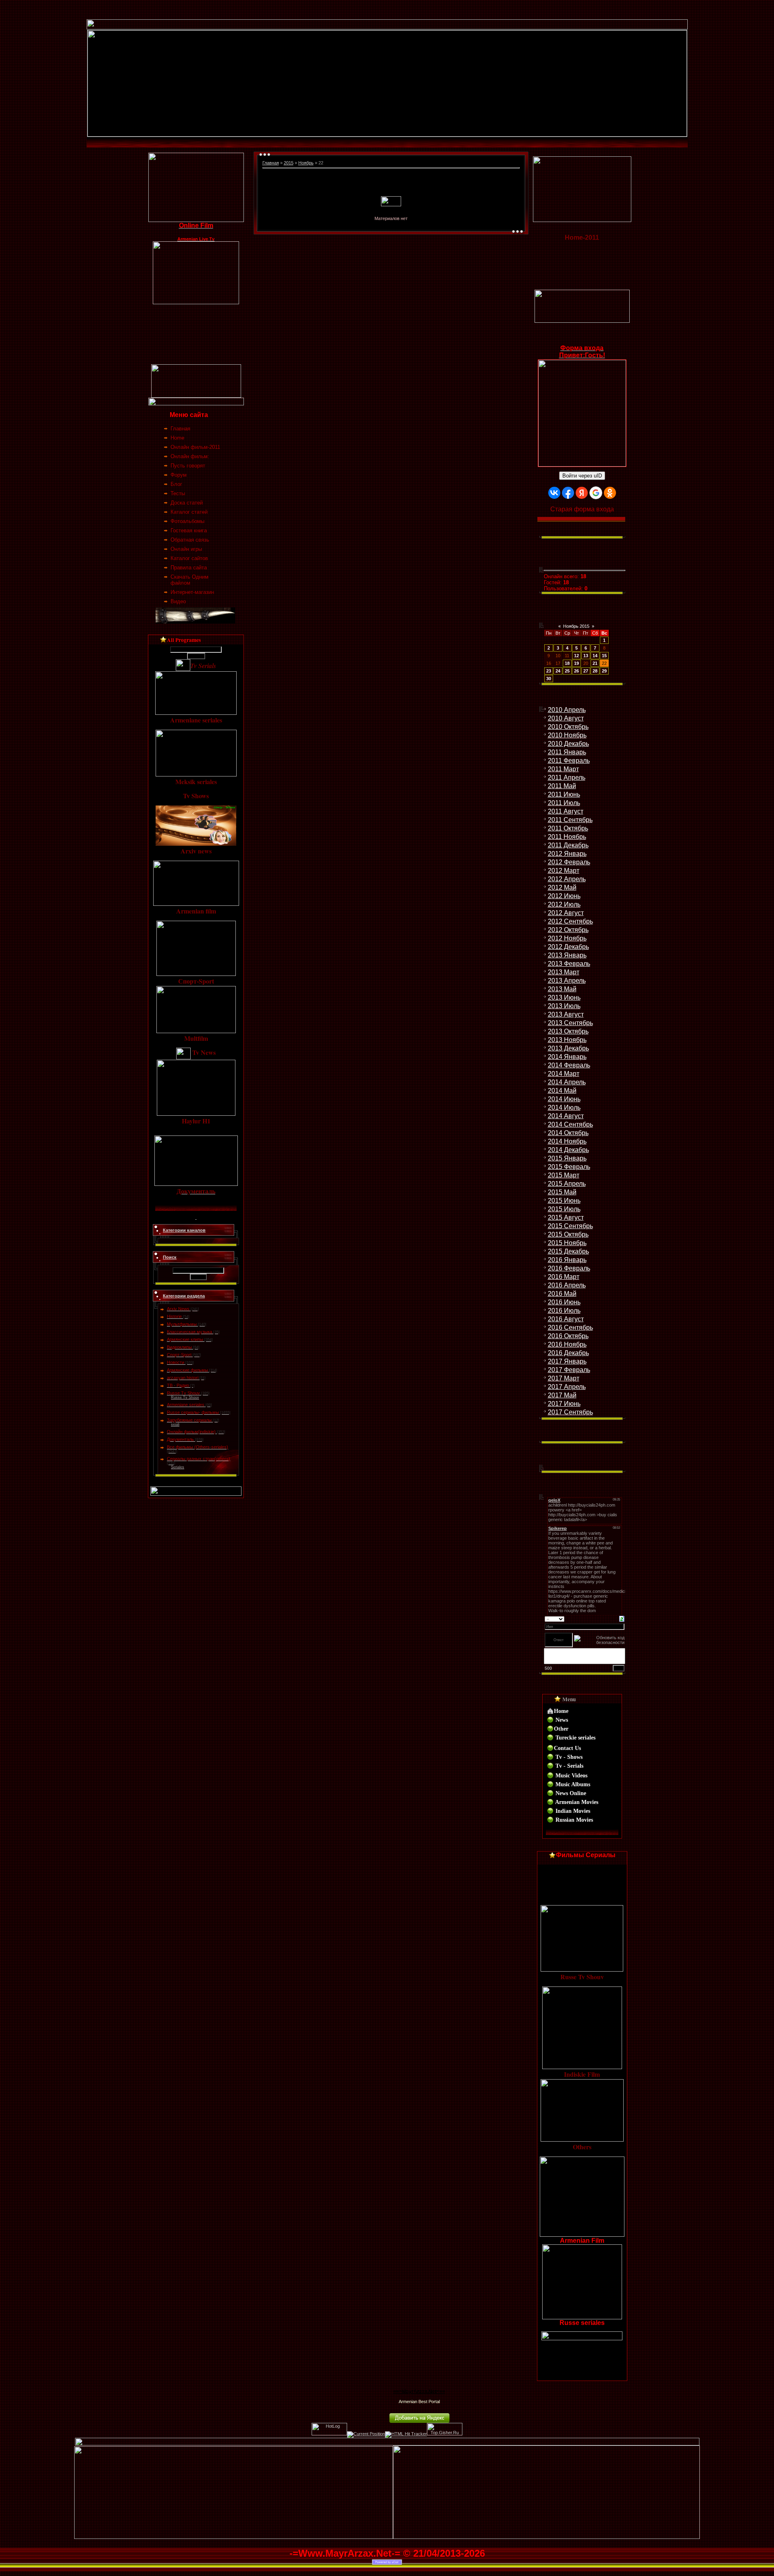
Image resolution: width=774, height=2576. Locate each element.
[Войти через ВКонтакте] (554, 493)
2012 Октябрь (568, 930)
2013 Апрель (567, 981)
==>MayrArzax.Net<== (419, 2391)
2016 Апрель (567, 1285)
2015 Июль (564, 1209)
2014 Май (562, 1091)
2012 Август (566, 913)
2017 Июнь (564, 1404)
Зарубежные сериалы (189, 1420)
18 (567, 663)
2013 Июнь (564, 997)
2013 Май (562, 989)
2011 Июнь (564, 794)
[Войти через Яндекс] (582, 493)
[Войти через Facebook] (568, 493)
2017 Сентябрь (570, 1412)
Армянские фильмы (187, 1370)
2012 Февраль (569, 862)
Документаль (180, 1439)
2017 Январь (567, 1361)
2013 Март (564, 972)
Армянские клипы (185, 1339)
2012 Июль (564, 904)
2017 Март (564, 1378)
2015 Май (562, 1192)
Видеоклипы (179, 1347)
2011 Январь (567, 752)
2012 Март (564, 871)
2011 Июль (564, 803)
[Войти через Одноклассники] (610, 493)
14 (595, 656)
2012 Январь (567, 854)
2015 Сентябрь (570, 1226)
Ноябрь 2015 (576, 626)
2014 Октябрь (568, 1133)
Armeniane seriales (186, 1405)
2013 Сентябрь (570, 1023)
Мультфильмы (182, 1324)
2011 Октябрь (568, 828)
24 (558, 671)
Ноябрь (306, 163)
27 (586, 671)
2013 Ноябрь (567, 1040)
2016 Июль (564, 1311)
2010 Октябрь (568, 727)
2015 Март (564, 1175)
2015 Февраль (569, 1167)
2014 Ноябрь (567, 1141)
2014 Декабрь (568, 1150)
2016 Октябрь (568, 1336)
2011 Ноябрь (567, 837)
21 (595, 663)
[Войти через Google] (596, 493)
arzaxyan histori (183, 1378)
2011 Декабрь (568, 845)
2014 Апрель (567, 1082)
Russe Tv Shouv (183, 1393)
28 (595, 671)
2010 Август (566, 718)
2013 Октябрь (568, 1031)
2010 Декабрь (568, 744)
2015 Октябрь (568, 1234)
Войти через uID (582, 476)
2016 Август (566, 1319)
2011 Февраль (569, 761)
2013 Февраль (569, 964)
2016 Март (564, 1277)
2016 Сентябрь (570, 1327)
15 (604, 656)
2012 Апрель (567, 879)
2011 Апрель (567, 777)
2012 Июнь (564, 896)
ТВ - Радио (178, 1385)
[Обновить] (622, 1618)
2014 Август (566, 1116)
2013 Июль (564, 1006)
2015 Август (566, 1217)
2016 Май (562, 1294)
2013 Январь (567, 955)
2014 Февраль (569, 1065)
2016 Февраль (569, 1268)
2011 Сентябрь (570, 820)
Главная (271, 163)
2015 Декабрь (568, 1251)
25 (567, 671)
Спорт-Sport (179, 1355)
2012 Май (562, 887)
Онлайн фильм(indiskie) (191, 1432)
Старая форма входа (582, 509)
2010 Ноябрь (567, 735)
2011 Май (562, 786)
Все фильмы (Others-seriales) (198, 1447)
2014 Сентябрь (570, 1124)
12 (576, 656)
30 (549, 679)
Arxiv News (178, 1309)
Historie (174, 1316)
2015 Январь (567, 1158)
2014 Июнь (564, 1099)
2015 (289, 163)
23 (549, 671)
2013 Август (566, 1014)
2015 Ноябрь (567, 1243)
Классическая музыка (189, 1332)
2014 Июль (564, 1107)
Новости (176, 1362)
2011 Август (566, 811)
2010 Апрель (567, 710)
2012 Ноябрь (567, 938)
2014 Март (564, 1074)
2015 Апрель (567, 1184)
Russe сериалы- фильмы (193, 1412)
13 (586, 656)
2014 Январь (567, 1057)
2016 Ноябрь (567, 1344)
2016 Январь (567, 1260)
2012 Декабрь (568, 947)
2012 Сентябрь (570, 921)
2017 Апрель (567, 1387)
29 (604, 671)
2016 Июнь (564, 1302)
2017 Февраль (569, 1370)
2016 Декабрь (568, 1353)
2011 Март (563, 769)
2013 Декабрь (568, 1048)
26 (576, 671)
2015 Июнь (564, 1201)
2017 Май (562, 1395)
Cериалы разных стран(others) (199, 1459)
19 (576, 663)
